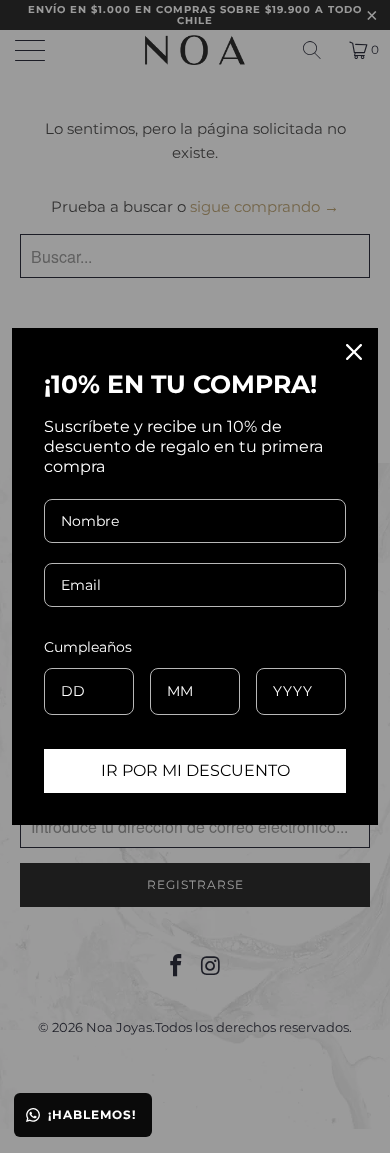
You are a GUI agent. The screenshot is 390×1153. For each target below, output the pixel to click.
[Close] (354, 352)
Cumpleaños (88, 647)
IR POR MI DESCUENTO (195, 770)
